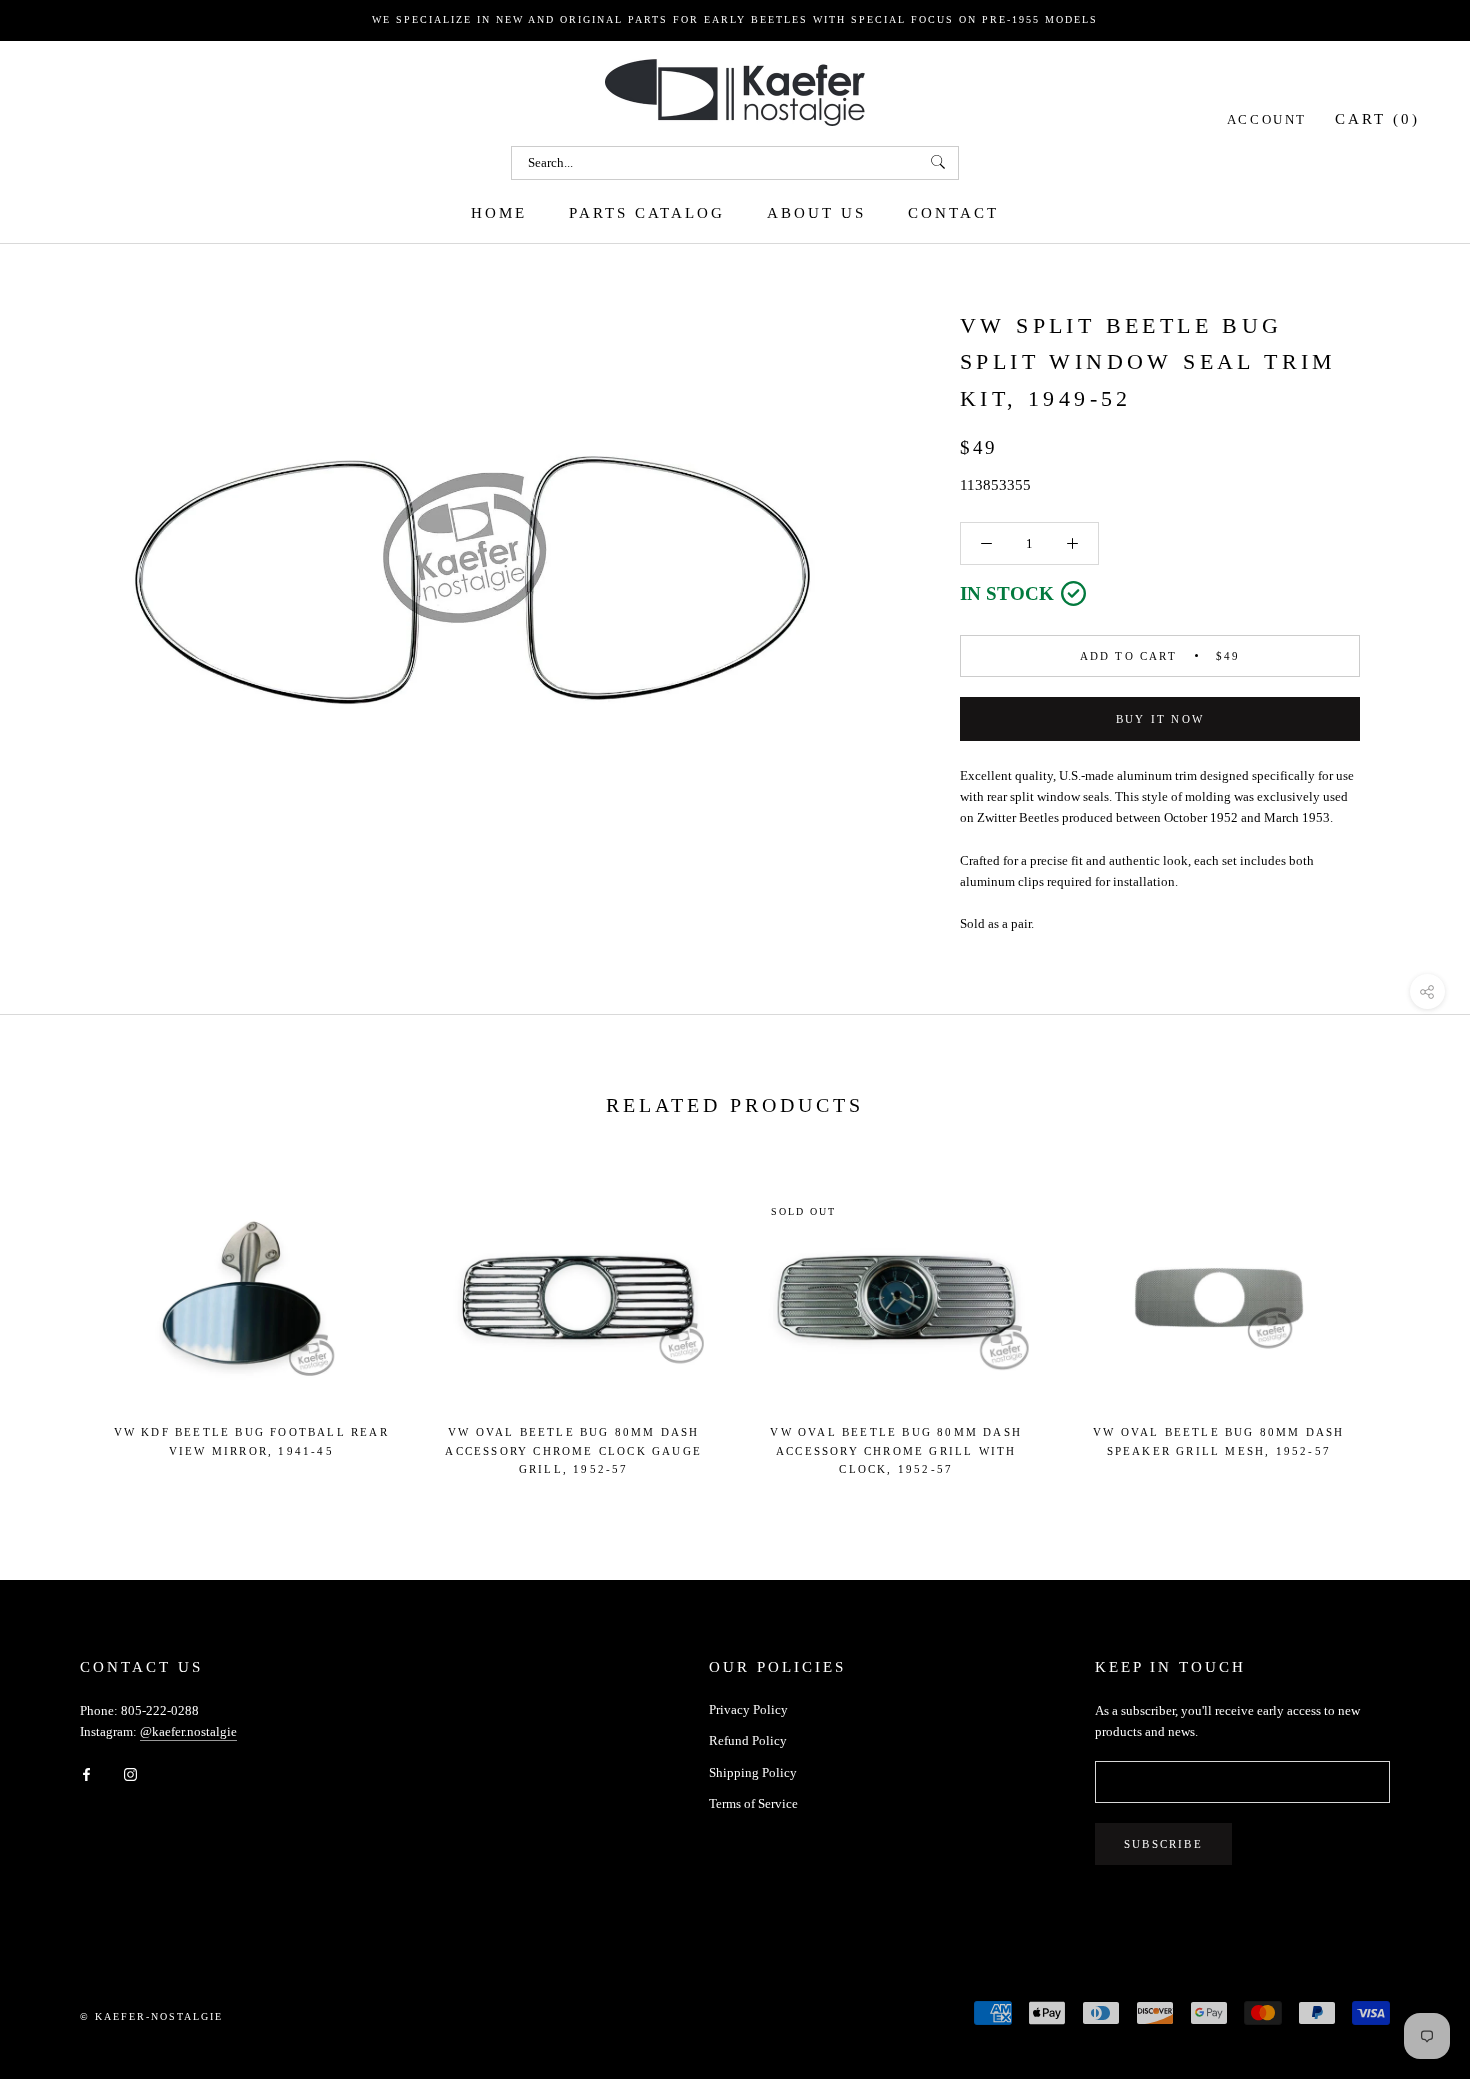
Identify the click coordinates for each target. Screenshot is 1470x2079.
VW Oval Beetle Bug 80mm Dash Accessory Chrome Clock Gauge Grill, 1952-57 (573, 1450)
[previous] (62, 1323)
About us (816, 212)
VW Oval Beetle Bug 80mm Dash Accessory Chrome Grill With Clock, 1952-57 (896, 1450)
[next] (1407, 1323)
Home (499, 212)
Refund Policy (748, 1740)
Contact (953, 212)
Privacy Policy (748, 1709)
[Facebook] (86, 1773)
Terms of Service (753, 1803)
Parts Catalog (647, 212)
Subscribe (1163, 1844)
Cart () (1377, 118)
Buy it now (1160, 719)
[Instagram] (130, 1773)
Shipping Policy (753, 1772)
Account (1267, 118)
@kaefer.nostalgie (188, 1731)
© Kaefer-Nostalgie (151, 2016)
